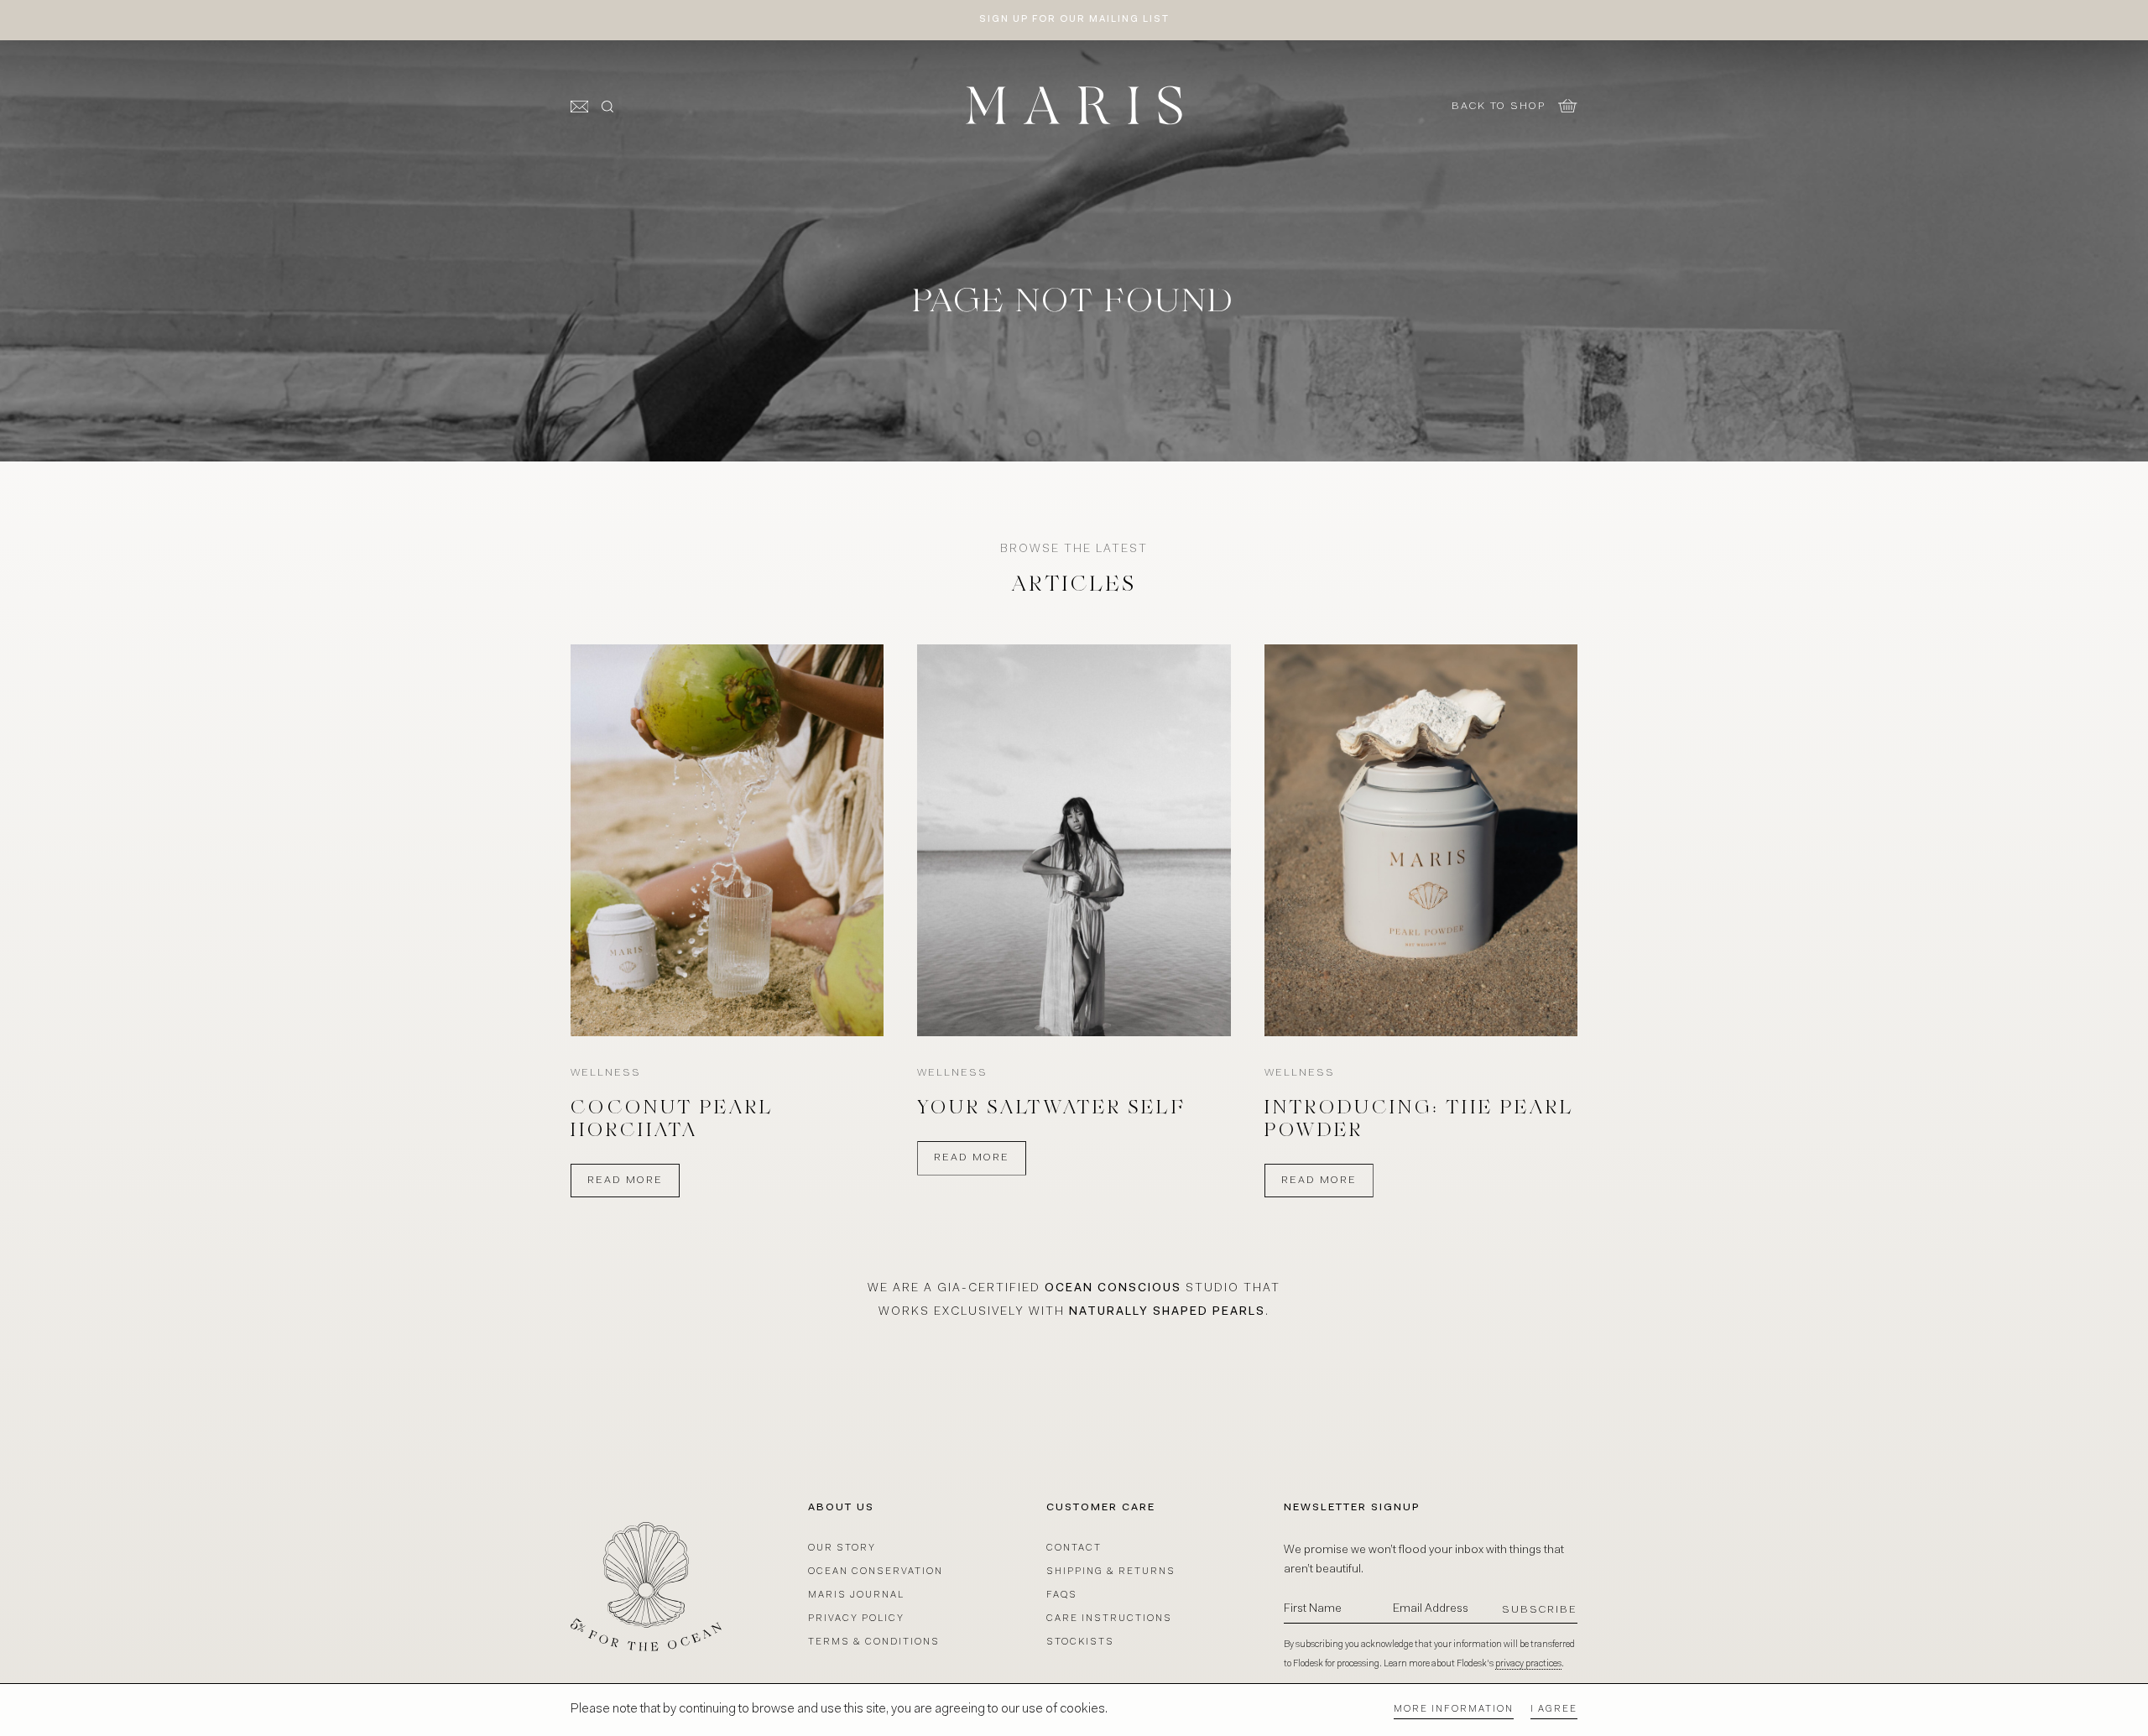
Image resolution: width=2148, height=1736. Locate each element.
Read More (625, 1181)
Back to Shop (1499, 107)
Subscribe (1540, 1610)
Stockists (1080, 1642)
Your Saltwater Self (1052, 1109)
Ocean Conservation (876, 1572)
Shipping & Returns (1111, 1572)
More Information (1454, 1710)
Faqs (1062, 1595)
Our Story (842, 1548)
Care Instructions (1109, 1619)
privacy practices (1528, 1664)
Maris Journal (856, 1595)
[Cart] (1568, 106)
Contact (1074, 1548)
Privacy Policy (856, 1619)
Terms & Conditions (874, 1642)
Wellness (606, 1073)
